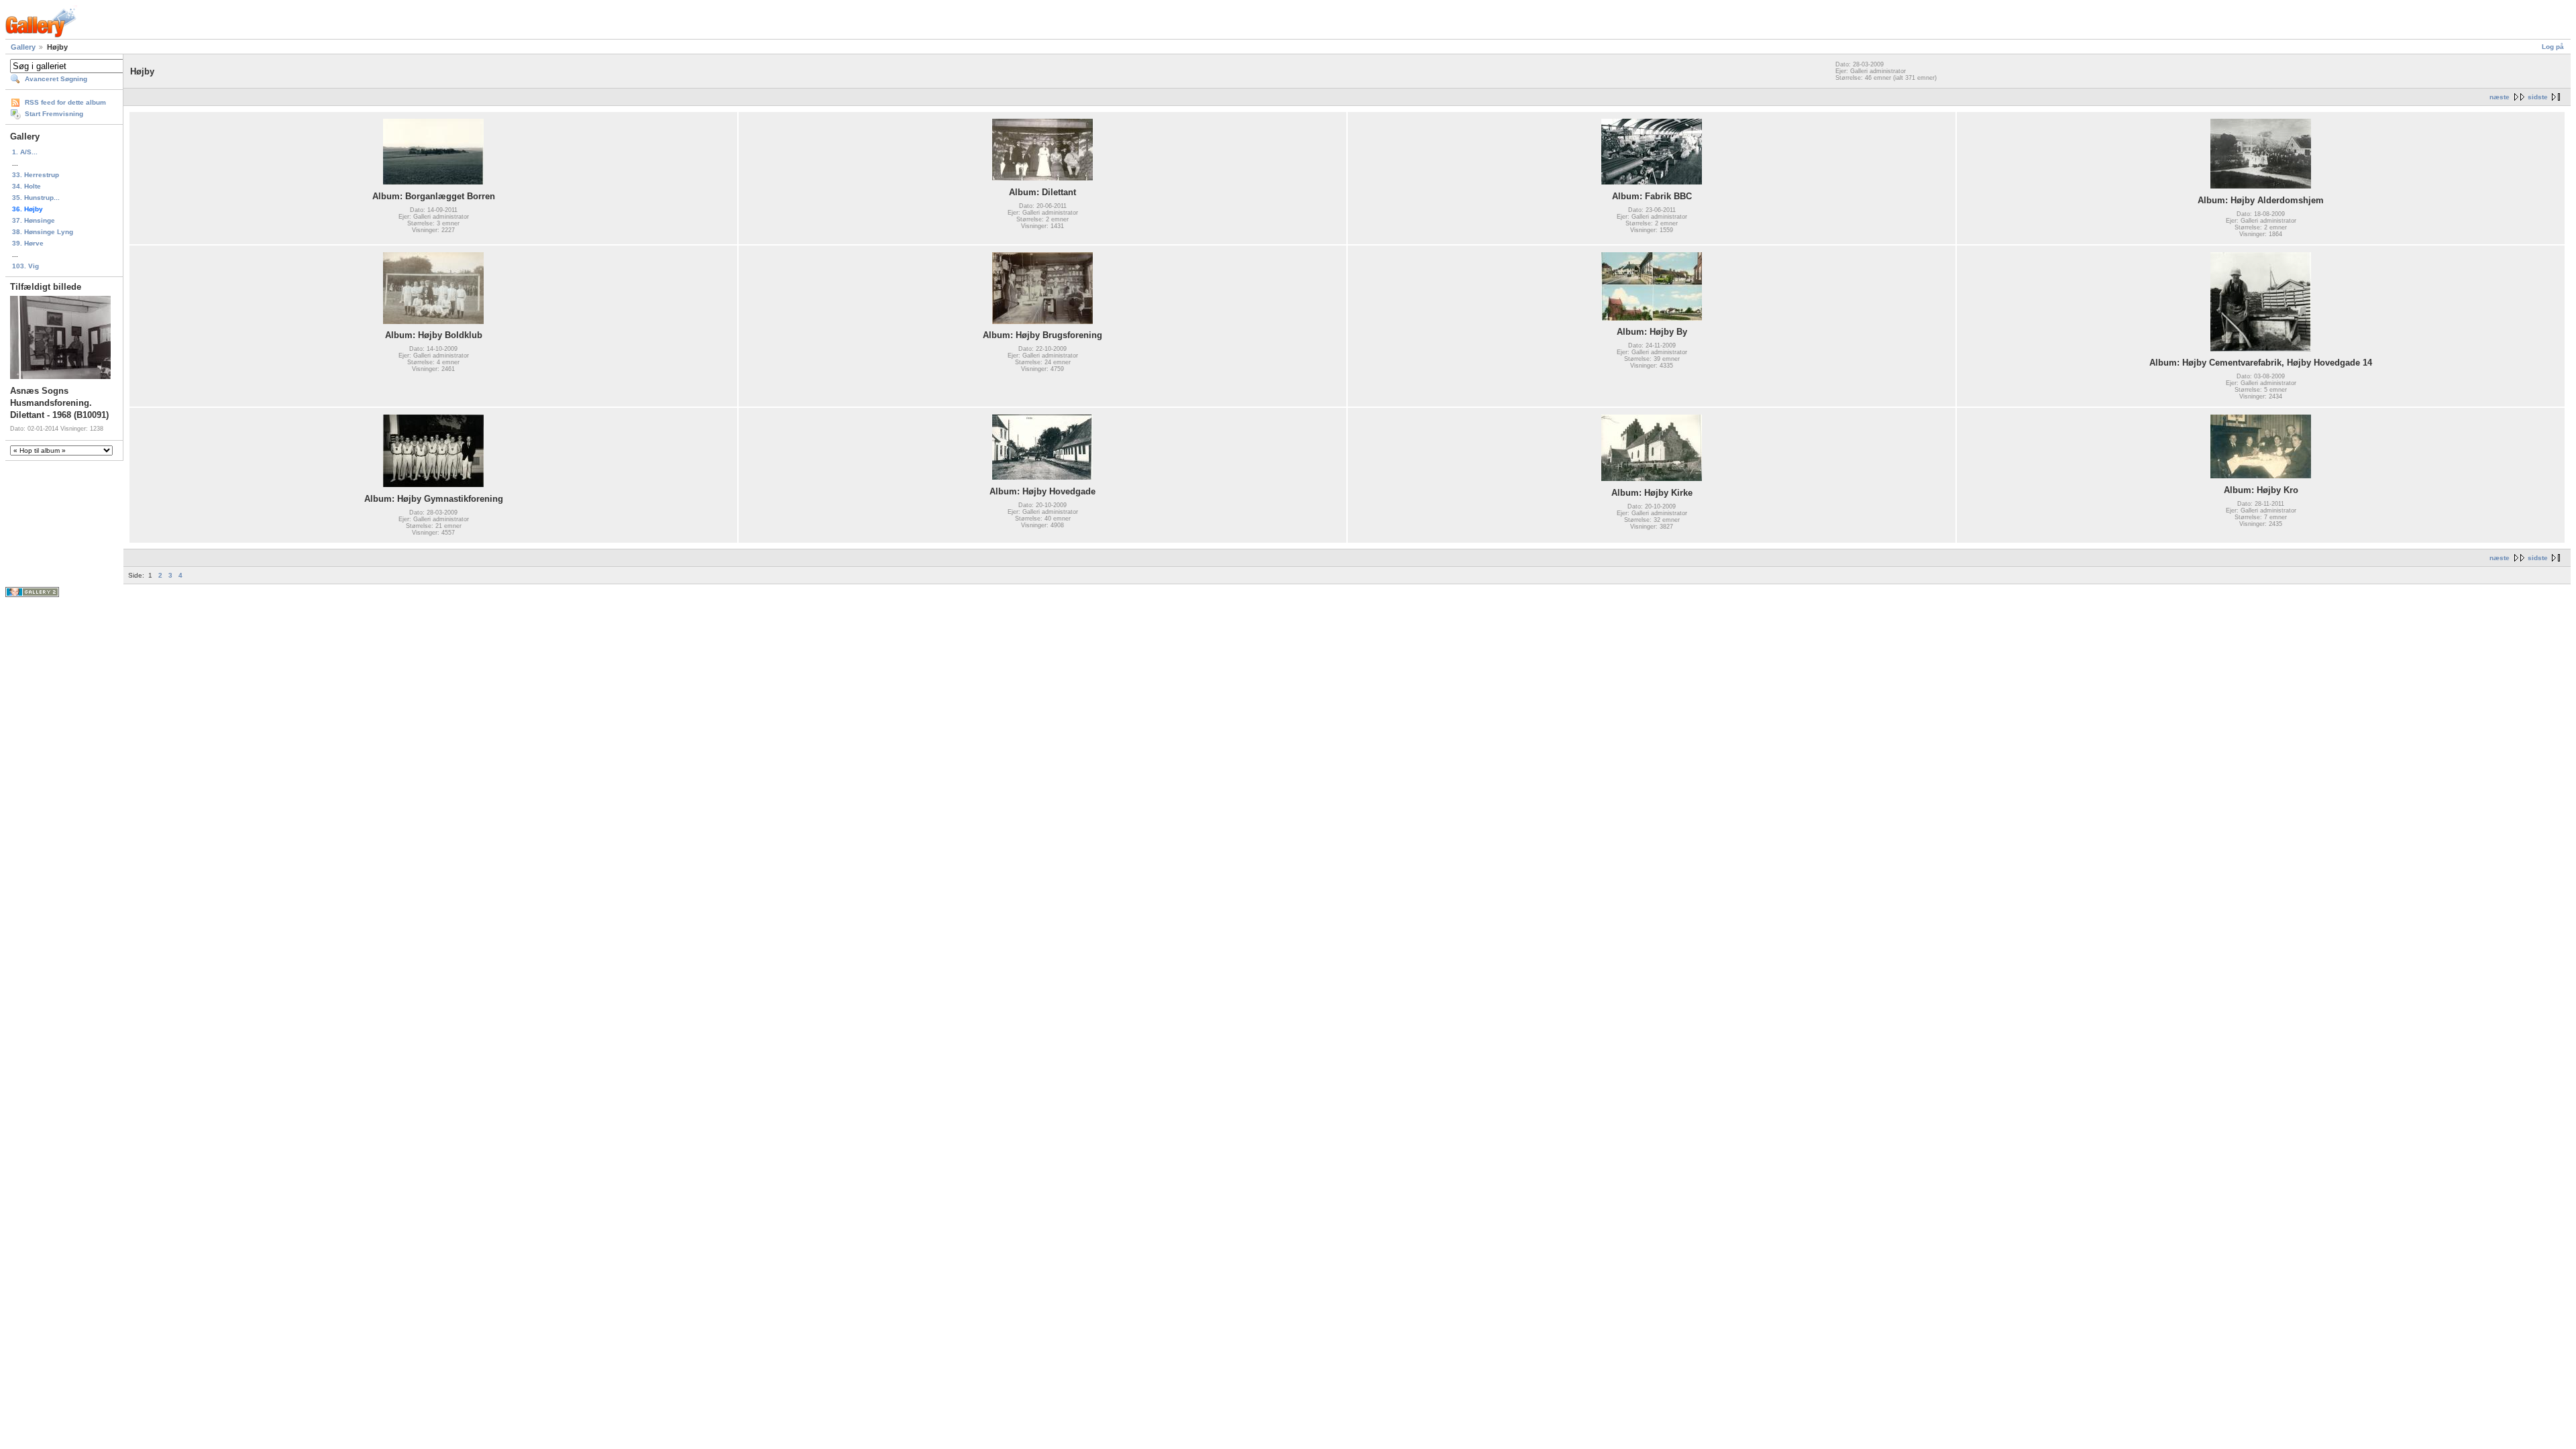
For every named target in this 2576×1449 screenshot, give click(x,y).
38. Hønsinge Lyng (43, 232)
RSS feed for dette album (65, 102)
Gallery (23, 47)
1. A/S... (25, 152)
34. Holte (26, 186)
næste (2500, 97)
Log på (2553, 47)
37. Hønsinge (34, 220)
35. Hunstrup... (36, 198)
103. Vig (25, 266)
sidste (2538, 97)
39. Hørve (28, 243)
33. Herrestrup (36, 175)
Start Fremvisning (54, 114)
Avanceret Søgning (56, 79)
